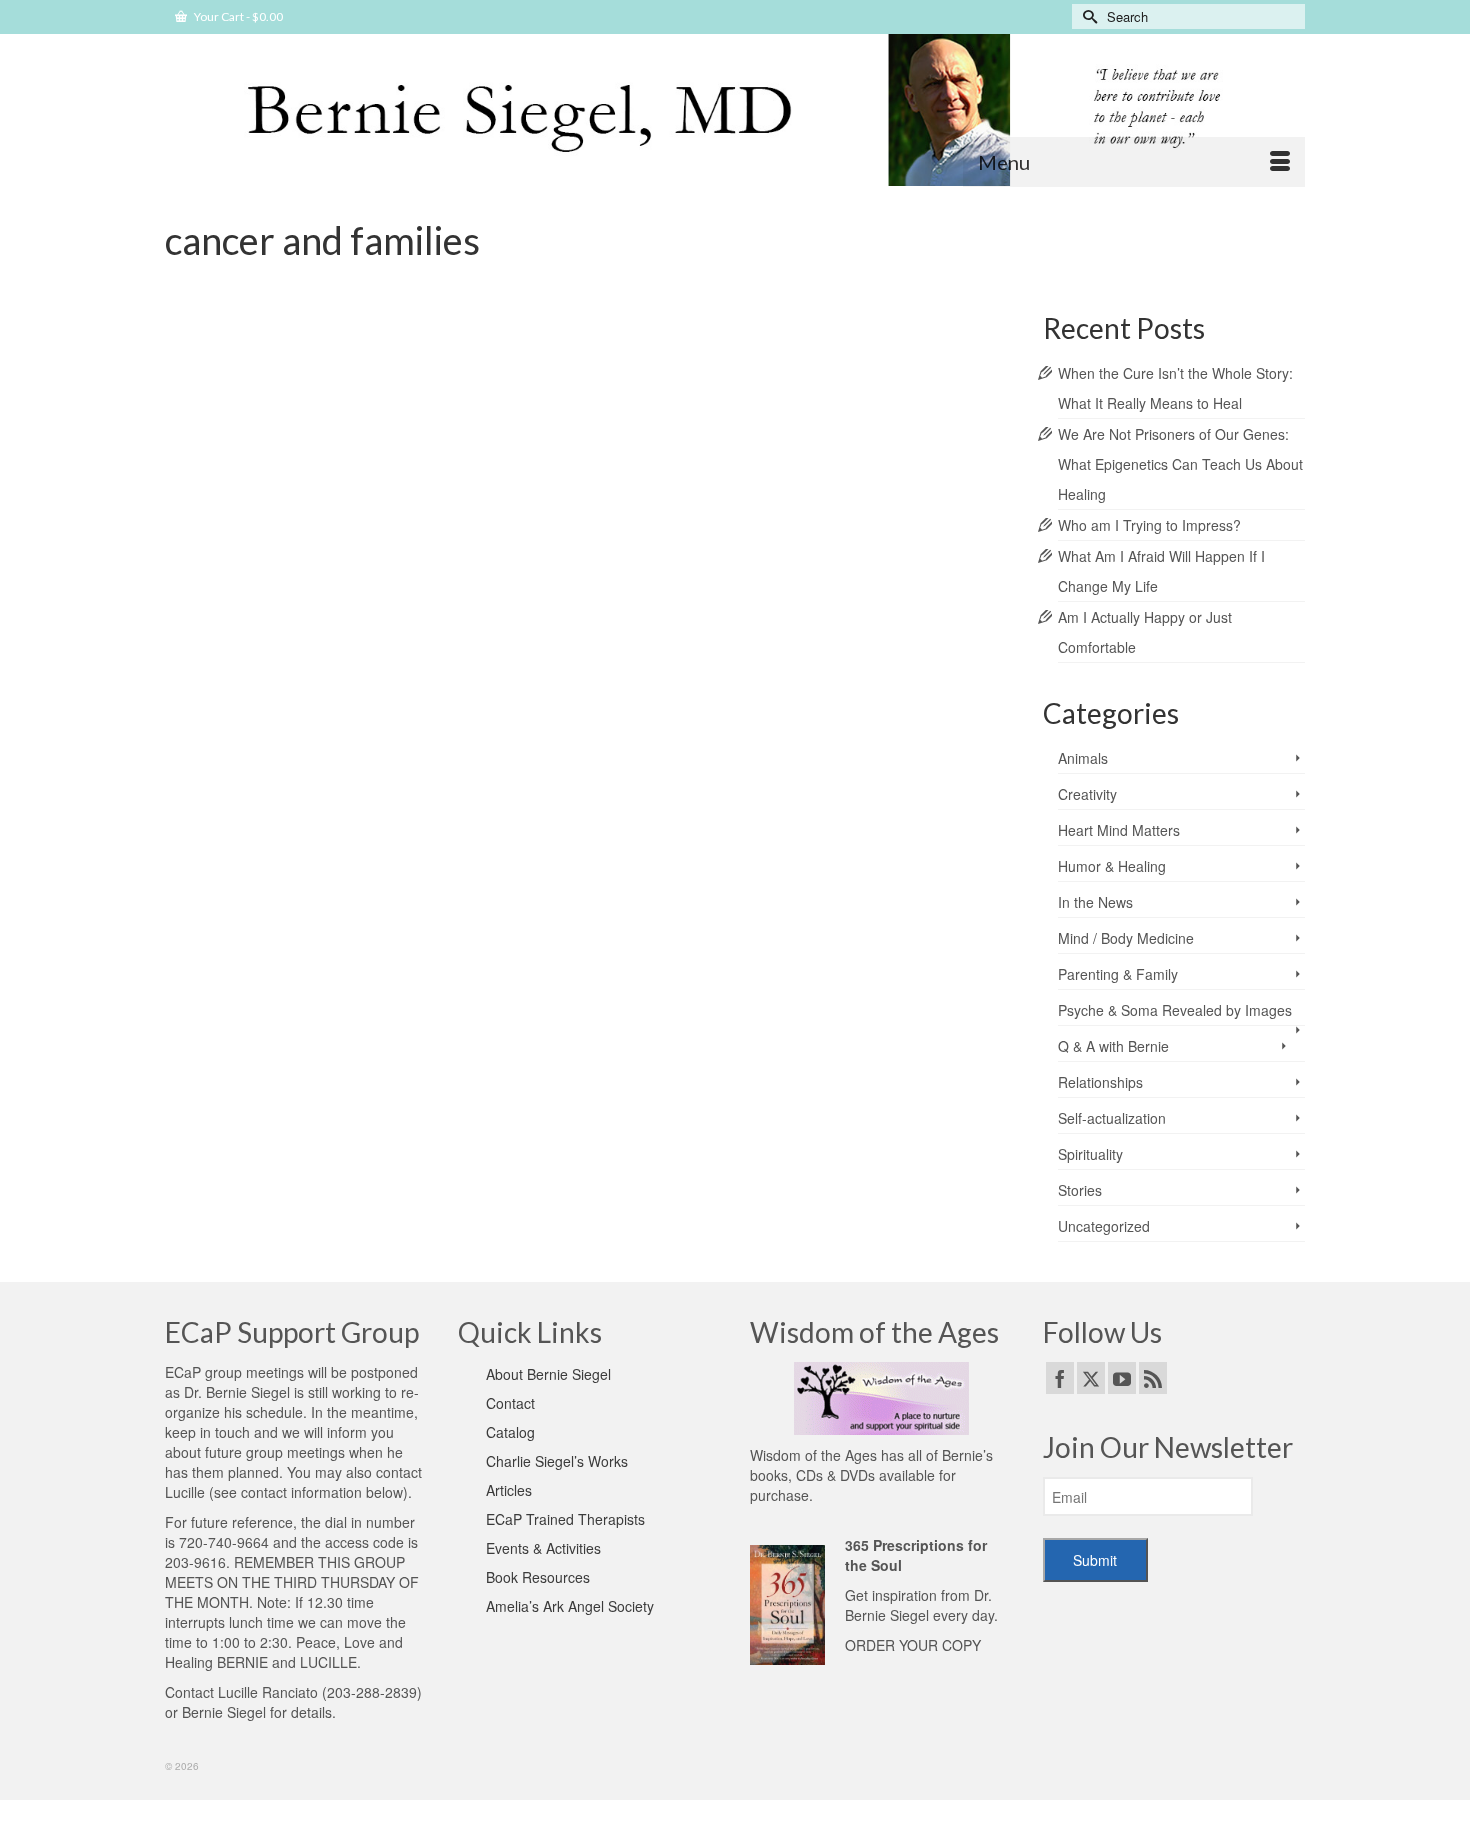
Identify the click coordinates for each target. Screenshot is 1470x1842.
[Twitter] (1091, 1378)
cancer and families (400, 537)
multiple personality (961, 537)
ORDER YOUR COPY (913, 1645)
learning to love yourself (803, 537)
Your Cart (237, 16)
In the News (1095, 902)
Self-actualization (1112, 1118)
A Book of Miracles (239, 537)
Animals (1083, 758)
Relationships (1100, 1082)
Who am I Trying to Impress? (1149, 525)
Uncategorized (1104, 1226)
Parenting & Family (1118, 974)
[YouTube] (1122, 1378)
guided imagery (602, 537)
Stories (656, 409)
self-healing (212, 559)
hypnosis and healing (692, 537)
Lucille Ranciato (268, 1692)
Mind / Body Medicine (303, 409)
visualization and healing (302, 559)
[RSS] (1153, 1378)
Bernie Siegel (319, 537)
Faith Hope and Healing (506, 537)
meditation (888, 537)
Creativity (1087, 794)
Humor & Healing (1112, 866)
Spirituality (1090, 1154)
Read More (295, 484)
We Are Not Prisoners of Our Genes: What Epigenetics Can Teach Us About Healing (1180, 464)
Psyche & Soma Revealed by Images (451, 409)
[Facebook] (1060, 1378)
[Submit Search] (1087, 16)
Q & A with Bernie (590, 409)
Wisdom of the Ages (813, 1455)
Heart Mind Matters (1119, 830)
